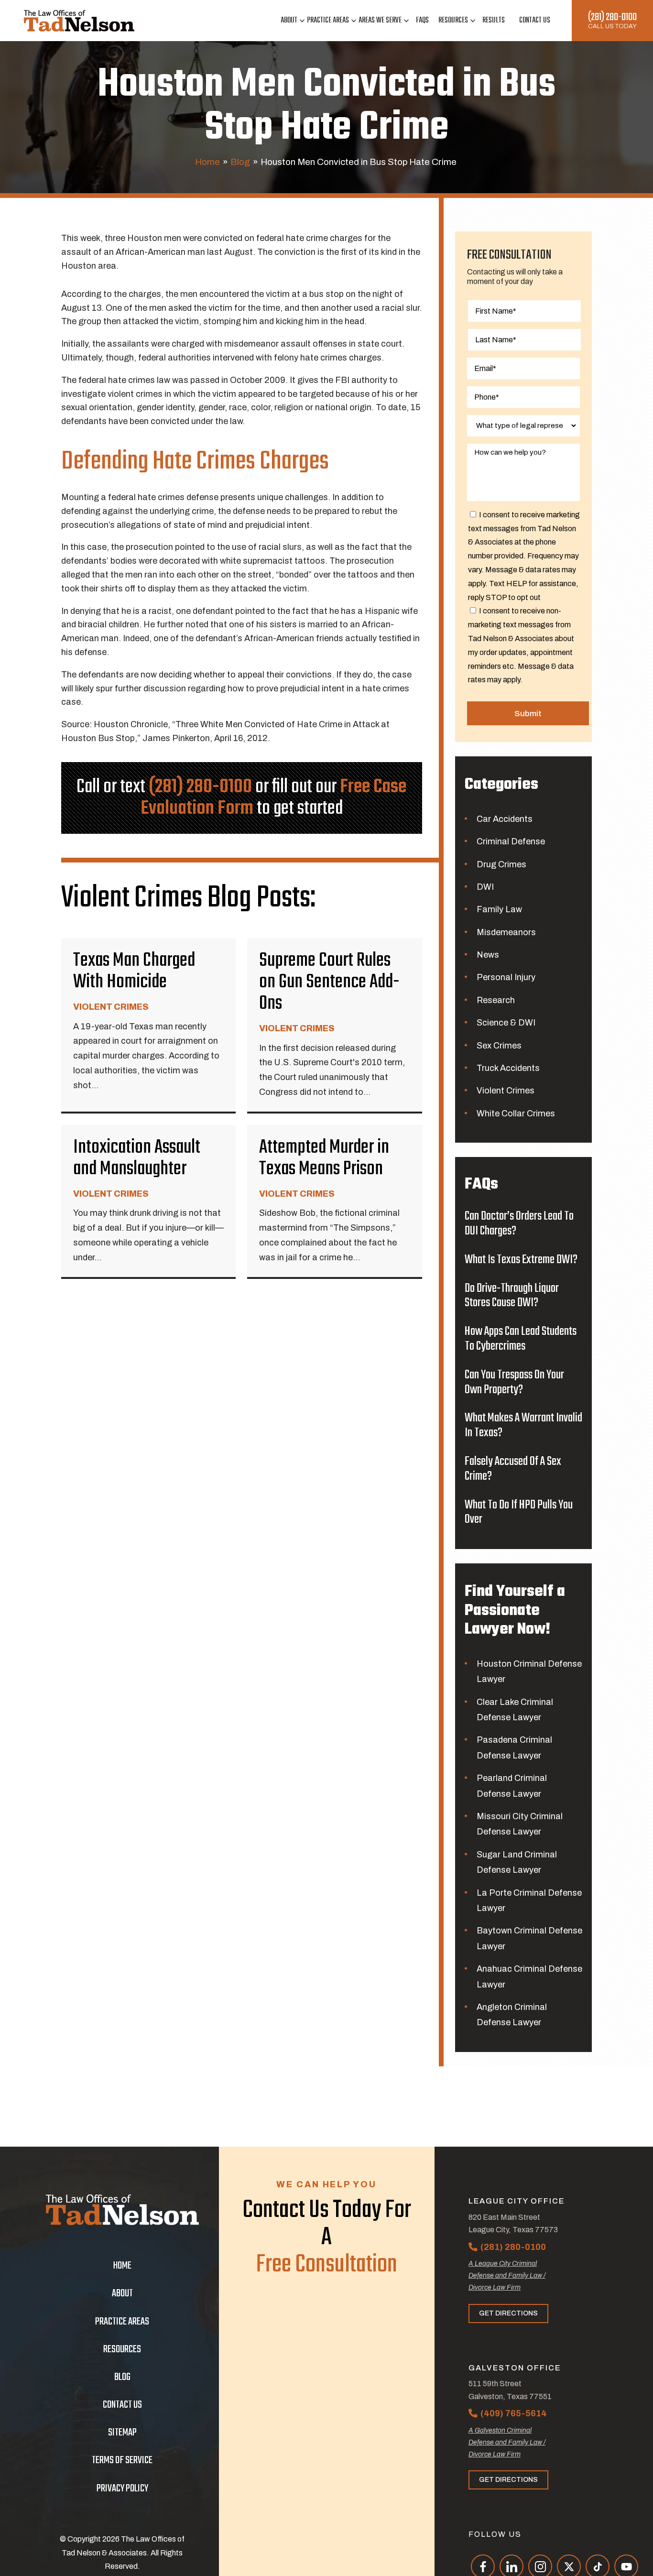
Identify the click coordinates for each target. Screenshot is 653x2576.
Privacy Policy (122, 2489)
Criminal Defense (511, 841)
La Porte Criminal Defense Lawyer (529, 1900)
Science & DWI (506, 1023)
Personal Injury (506, 977)
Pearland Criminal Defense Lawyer (512, 1786)
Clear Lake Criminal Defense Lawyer (515, 1710)
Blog (240, 162)
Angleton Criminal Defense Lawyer (512, 2015)
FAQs (422, 21)
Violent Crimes (506, 1091)
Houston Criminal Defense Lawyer (529, 1671)
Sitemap (122, 2433)
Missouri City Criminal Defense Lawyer (520, 1824)
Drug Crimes (501, 864)
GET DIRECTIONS (508, 2313)
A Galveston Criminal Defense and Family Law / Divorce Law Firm (507, 2442)
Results (494, 21)
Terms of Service (122, 2460)
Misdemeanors (506, 932)
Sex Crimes (499, 1046)
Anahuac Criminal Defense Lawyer (529, 1976)
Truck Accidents (508, 1068)
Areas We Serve (380, 21)
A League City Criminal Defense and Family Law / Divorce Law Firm (507, 2276)
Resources (453, 21)
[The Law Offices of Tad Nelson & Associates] (79, 21)
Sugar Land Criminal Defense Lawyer (517, 1862)
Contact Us (535, 21)
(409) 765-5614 (514, 2413)
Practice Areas (328, 21)
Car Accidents (505, 819)
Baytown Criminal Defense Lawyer (529, 1938)
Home (207, 162)
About (289, 21)
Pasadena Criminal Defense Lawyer (514, 1747)
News (488, 955)
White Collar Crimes (516, 1113)
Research (496, 1000)
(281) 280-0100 (612, 17)
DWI (485, 887)
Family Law (499, 909)
